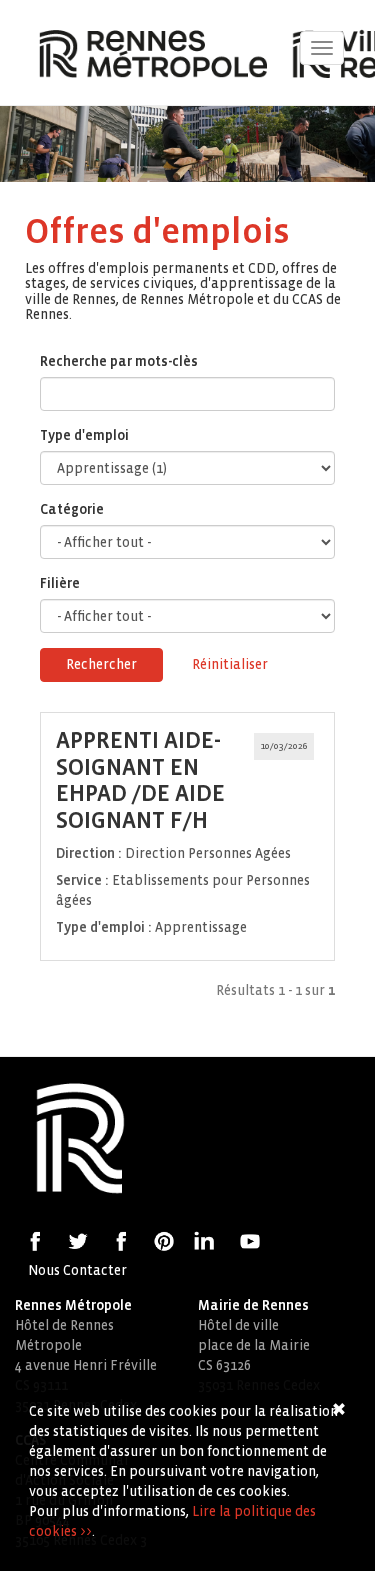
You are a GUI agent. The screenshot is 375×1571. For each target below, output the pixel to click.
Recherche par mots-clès (119, 361)
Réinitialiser (230, 664)
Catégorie (72, 509)
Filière (60, 583)
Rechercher (101, 664)
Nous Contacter (77, 1270)
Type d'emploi (84, 435)
